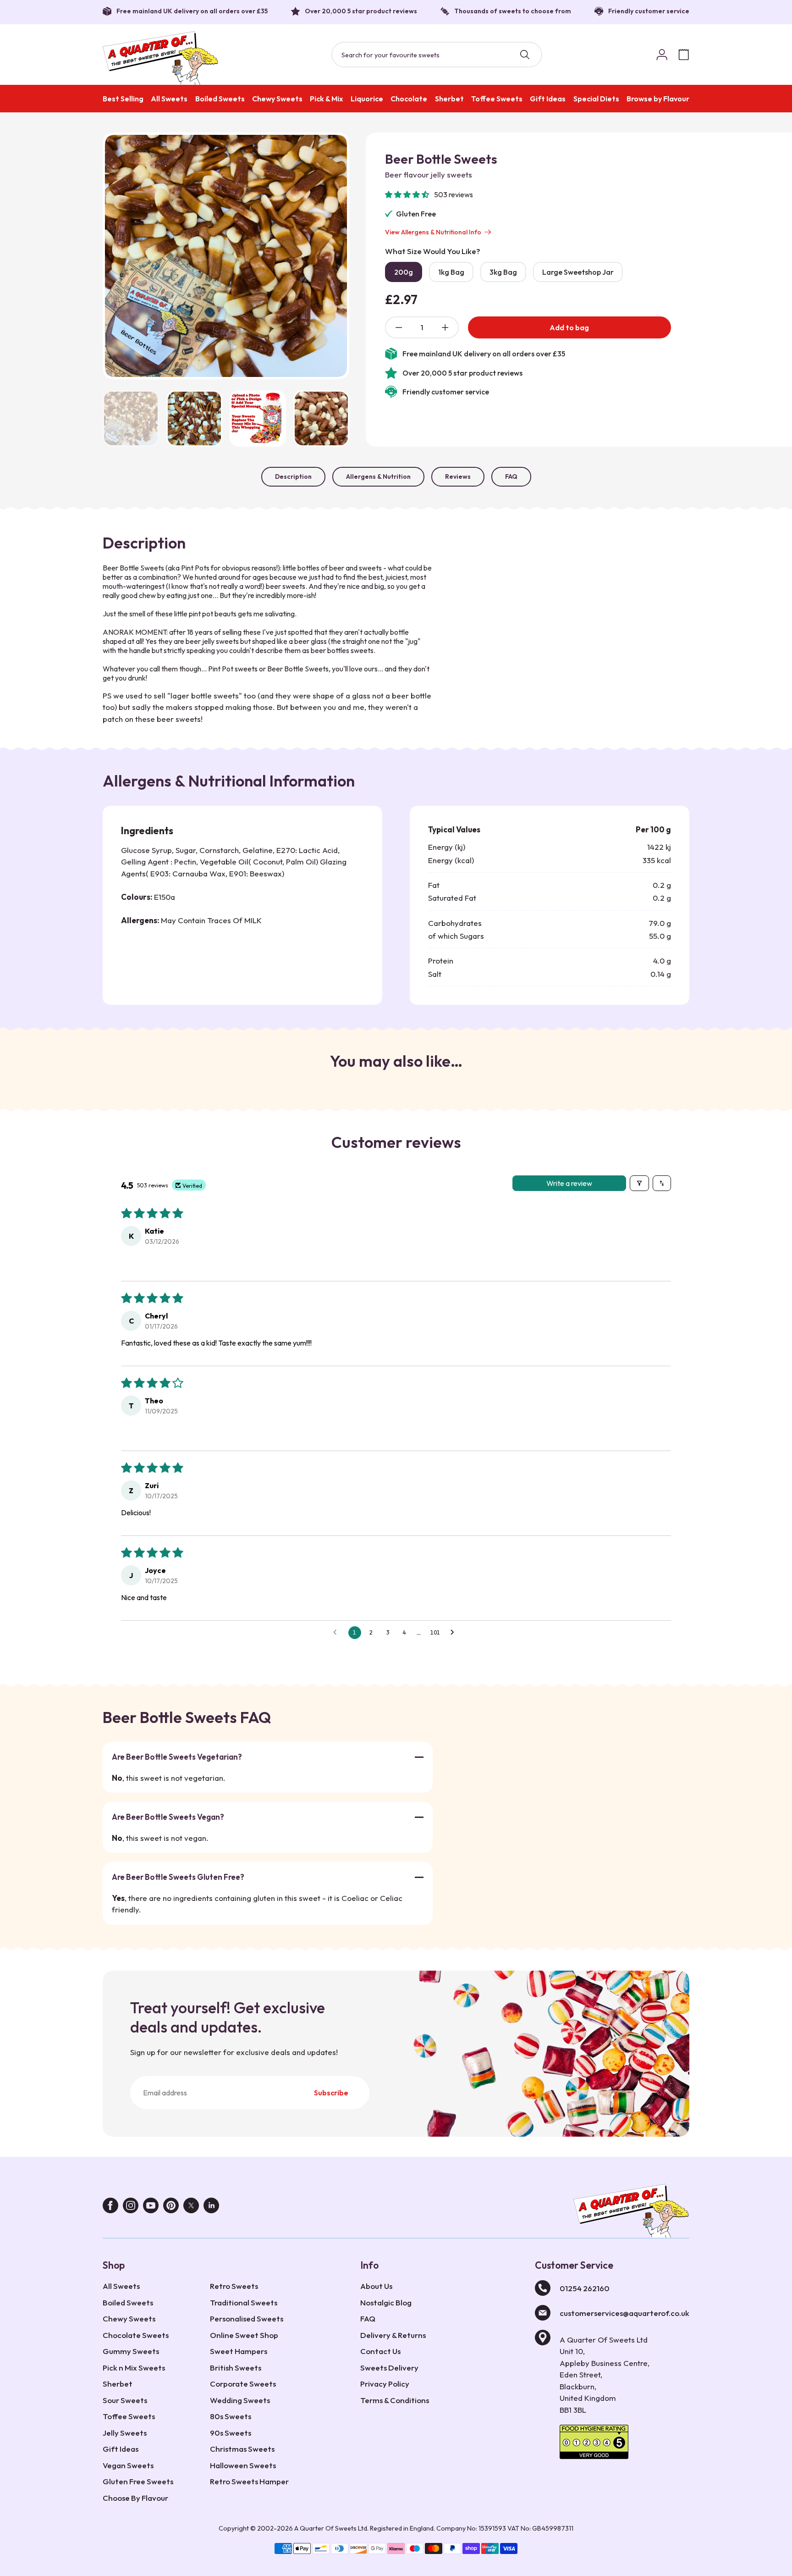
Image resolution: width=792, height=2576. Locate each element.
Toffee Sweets (497, 99)
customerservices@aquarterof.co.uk (624, 2313)
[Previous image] (121, 256)
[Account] (662, 55)
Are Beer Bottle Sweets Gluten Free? (178, 1877)
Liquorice (367, 99)
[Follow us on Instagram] (131, 2208)
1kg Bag (451, 272)
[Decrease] (399, 327)
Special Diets (596, 99)
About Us (376, 2286)
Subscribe (331, 2093)
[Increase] (445, 327)
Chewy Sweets (277, 99)
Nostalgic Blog (386, 2302)
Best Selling (123, 99)
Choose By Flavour (135, 2498)
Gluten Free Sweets (138, 2481)
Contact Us (380, 2351)
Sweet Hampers (239, 2351)
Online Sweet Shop (244, 2335)
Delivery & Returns (393, 2335)
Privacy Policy (385, 2384)
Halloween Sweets (243, 2465)
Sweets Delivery (389, 2368)
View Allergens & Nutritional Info (433, 232)
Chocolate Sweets (136, 2335)
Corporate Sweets (243, 2384)
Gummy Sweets (131, 2351)
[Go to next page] (455, 1633)
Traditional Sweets (244, 2302)
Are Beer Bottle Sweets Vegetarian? (177, 1757)
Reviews (458, 476)
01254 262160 (585, 2288)
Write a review (569, 1183)
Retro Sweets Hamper (249, 2481)
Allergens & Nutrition (378, 476)
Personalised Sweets (247, 2318)
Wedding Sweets (240, 2400)
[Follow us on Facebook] (110, 2208)
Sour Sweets (125, 2400)
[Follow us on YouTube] (151, 2208)
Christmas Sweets (242, 2449)
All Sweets (169, 99)
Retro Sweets (234, 2286)
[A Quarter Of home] (161, 58)
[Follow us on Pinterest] (171, 2208)
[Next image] (331, 256)
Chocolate (409, 99)
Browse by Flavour (658, 99)
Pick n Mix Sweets (134, 2368)
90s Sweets (231, 2433)
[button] (408, 194)
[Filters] (639, 1183)
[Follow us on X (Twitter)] (191, 2208)
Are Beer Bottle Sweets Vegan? (168, 1817)
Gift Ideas (548, 99)
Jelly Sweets (125, 2433)
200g (404, 272)
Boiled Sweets (220, 99)
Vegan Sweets (128, 2465)
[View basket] (684, 55)
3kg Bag (503, 272)
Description (293, 476)
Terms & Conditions (395, 2400)
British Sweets (236, 2368)
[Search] (525, 55)
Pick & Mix (326, 99)
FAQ (511, 476)
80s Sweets (231, 2416)
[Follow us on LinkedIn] (211, 2208)
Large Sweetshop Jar (578, 272)
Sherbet (449, 99)
